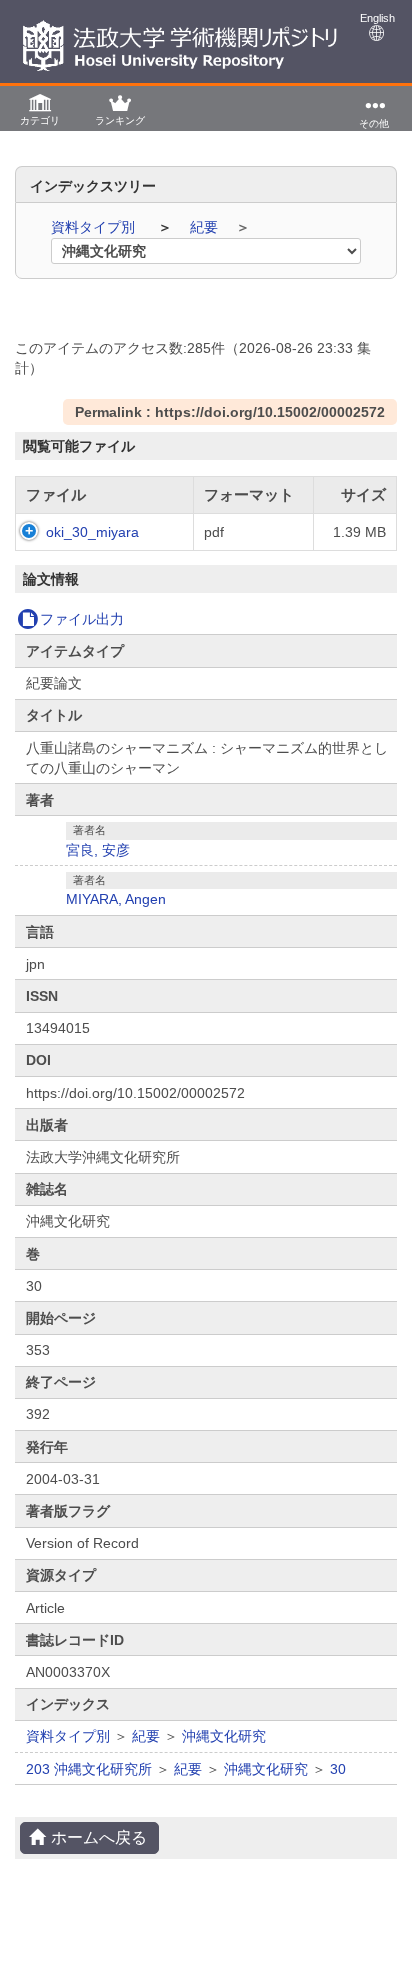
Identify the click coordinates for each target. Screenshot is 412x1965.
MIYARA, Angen (116, 899)
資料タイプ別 (95, 227)
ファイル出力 (82, 619)
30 (338, 1769)
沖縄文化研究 (224, 1736)
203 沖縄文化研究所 (89, 1769)
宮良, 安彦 (98, 850)
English (377, 18)
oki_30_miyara (92, 532)
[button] (40, 108)
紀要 (206, 227)
